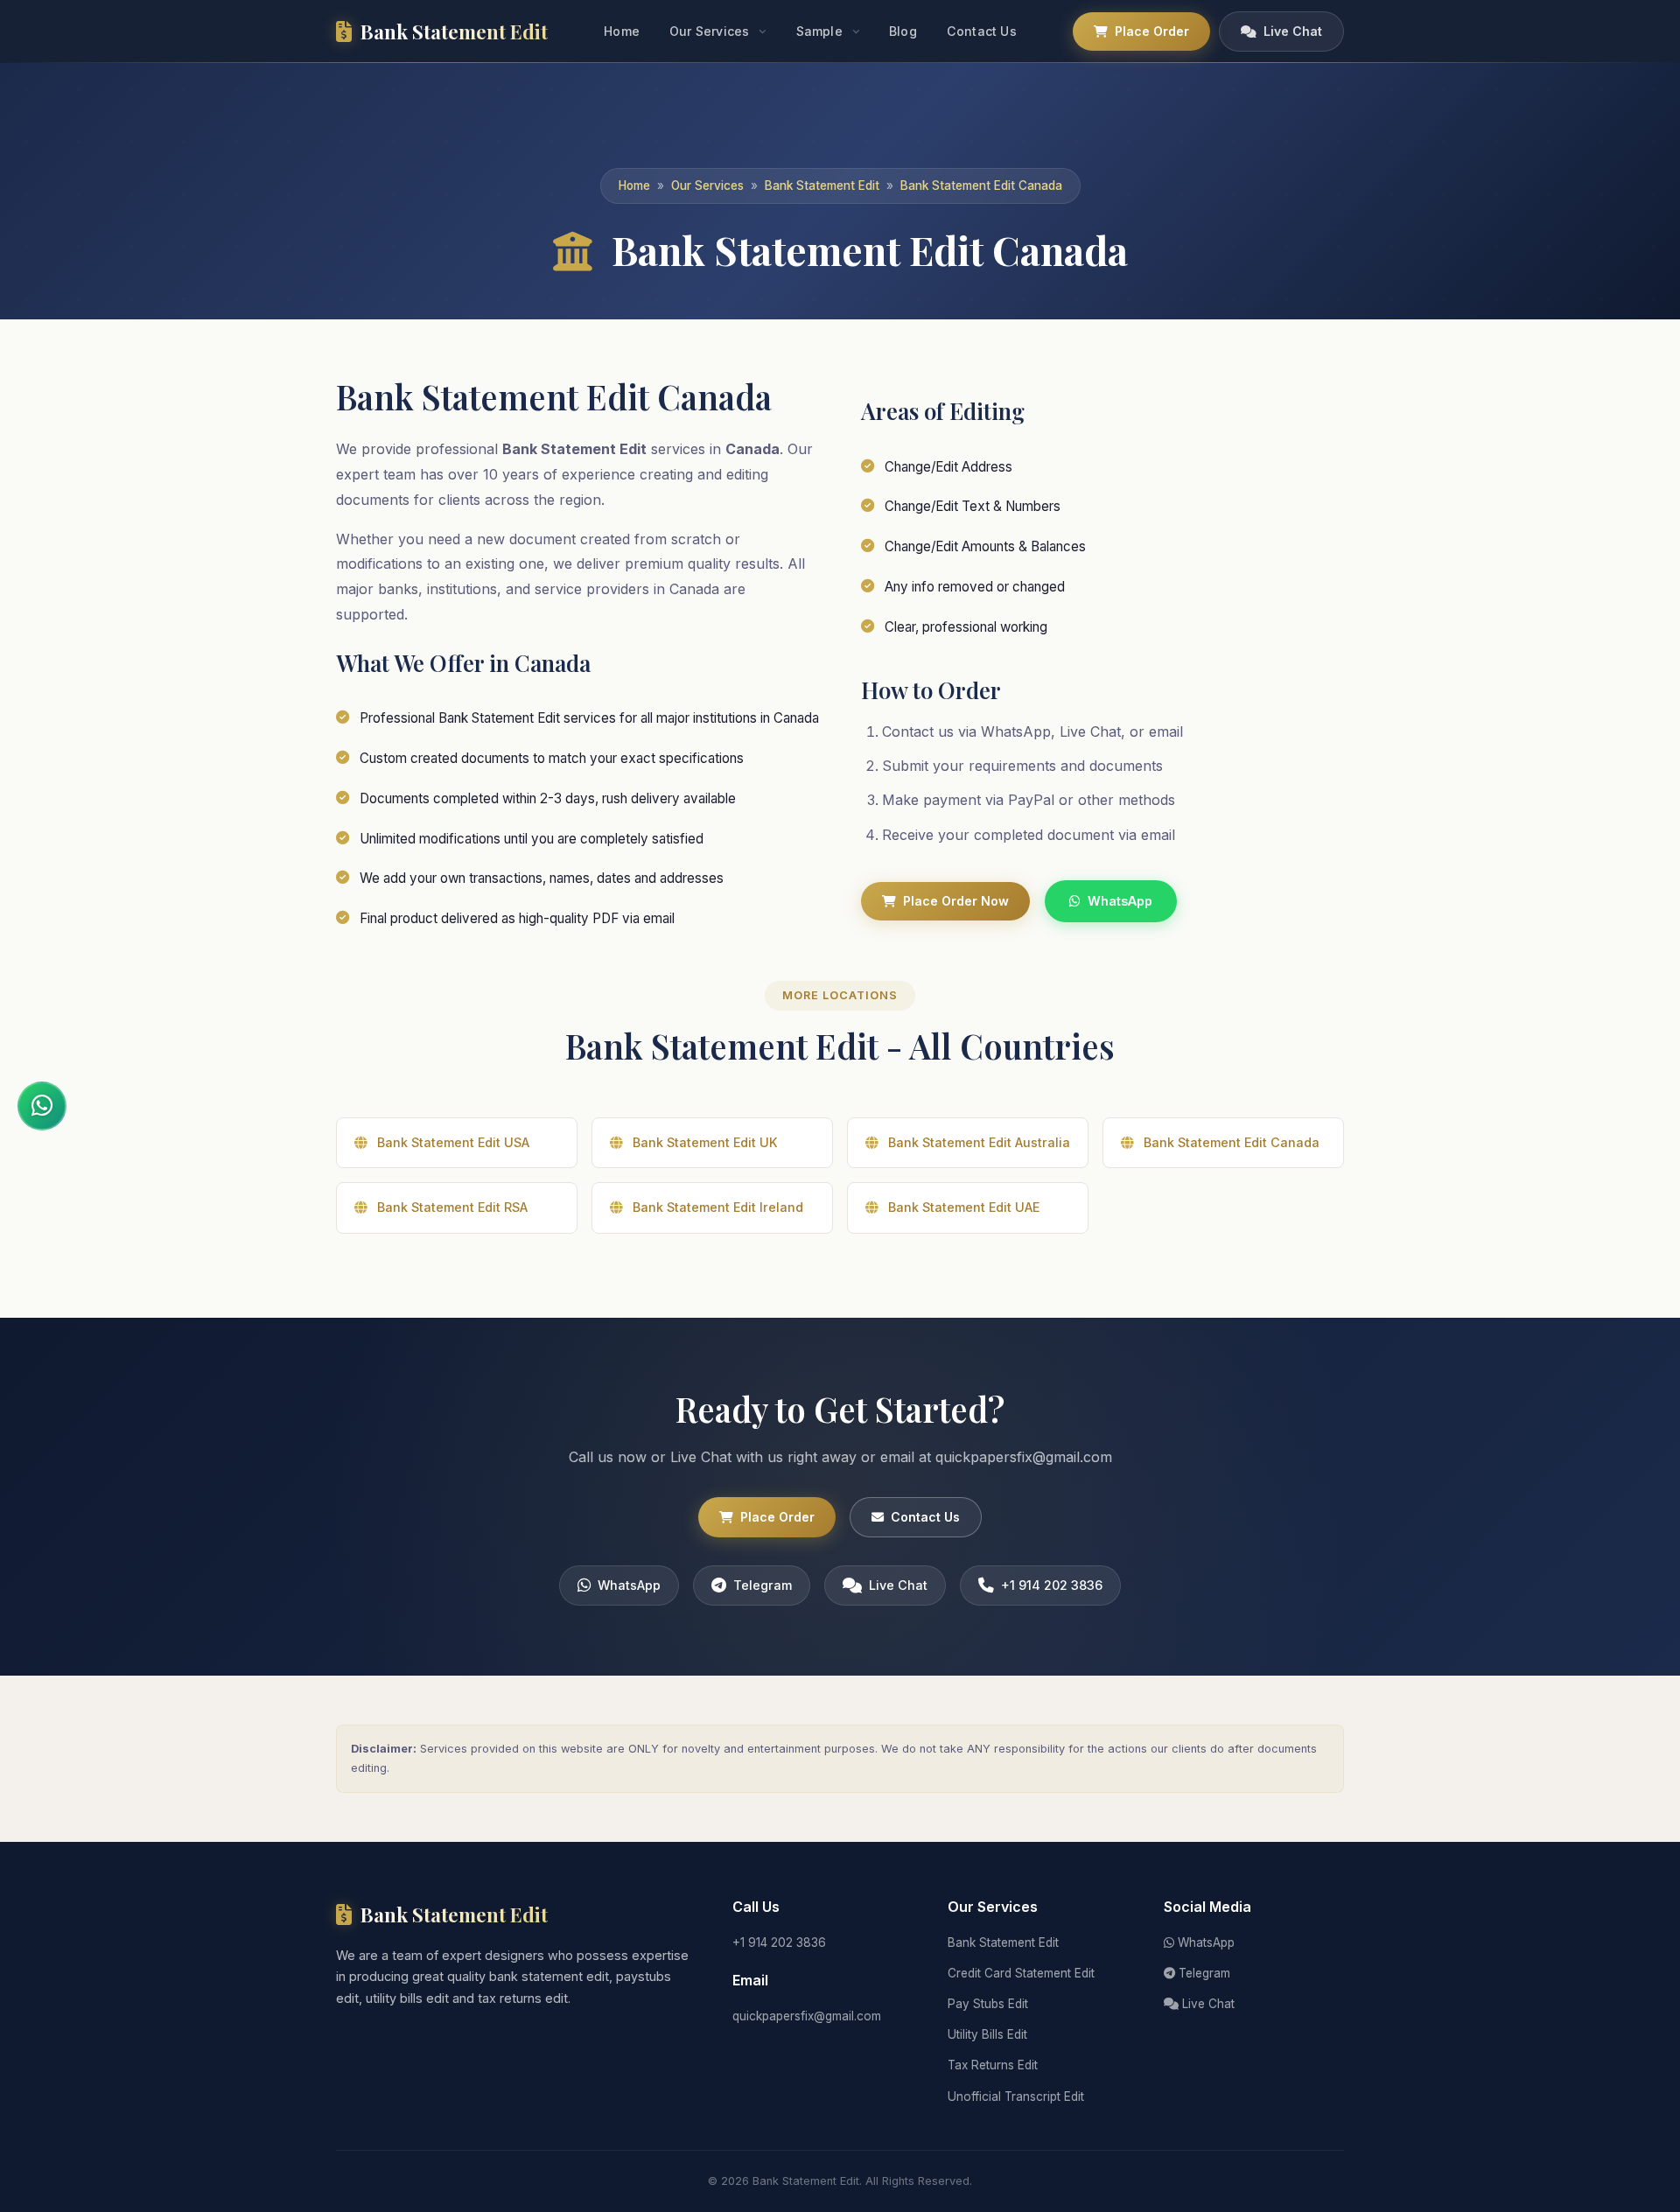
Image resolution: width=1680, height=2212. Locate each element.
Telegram (763, 1585)
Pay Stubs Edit (988, 2004)
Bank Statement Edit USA (453, 1142)
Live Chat (1293, 31)
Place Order (1152, 31)
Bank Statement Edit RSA (452, 1207)
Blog (903, 31)
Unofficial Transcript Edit (1016, 2096)
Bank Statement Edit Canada (981, 185)
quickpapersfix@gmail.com (807, 2016)
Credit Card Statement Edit (1021, 1973)
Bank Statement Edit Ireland (718, 1207)
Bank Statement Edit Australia (979, 1142)
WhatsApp (1120, 901)
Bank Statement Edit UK (705, 1142)
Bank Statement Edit (822, 185)
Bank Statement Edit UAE (964, 1207)
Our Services (709, 31)
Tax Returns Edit (993, 2065)
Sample (819, 31)
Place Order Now (956, 901)
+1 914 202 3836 (1052, 1585)
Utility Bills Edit (987, 2034)
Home (622, 31)
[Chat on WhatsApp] (42, 1106)
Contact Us (982, 31)
